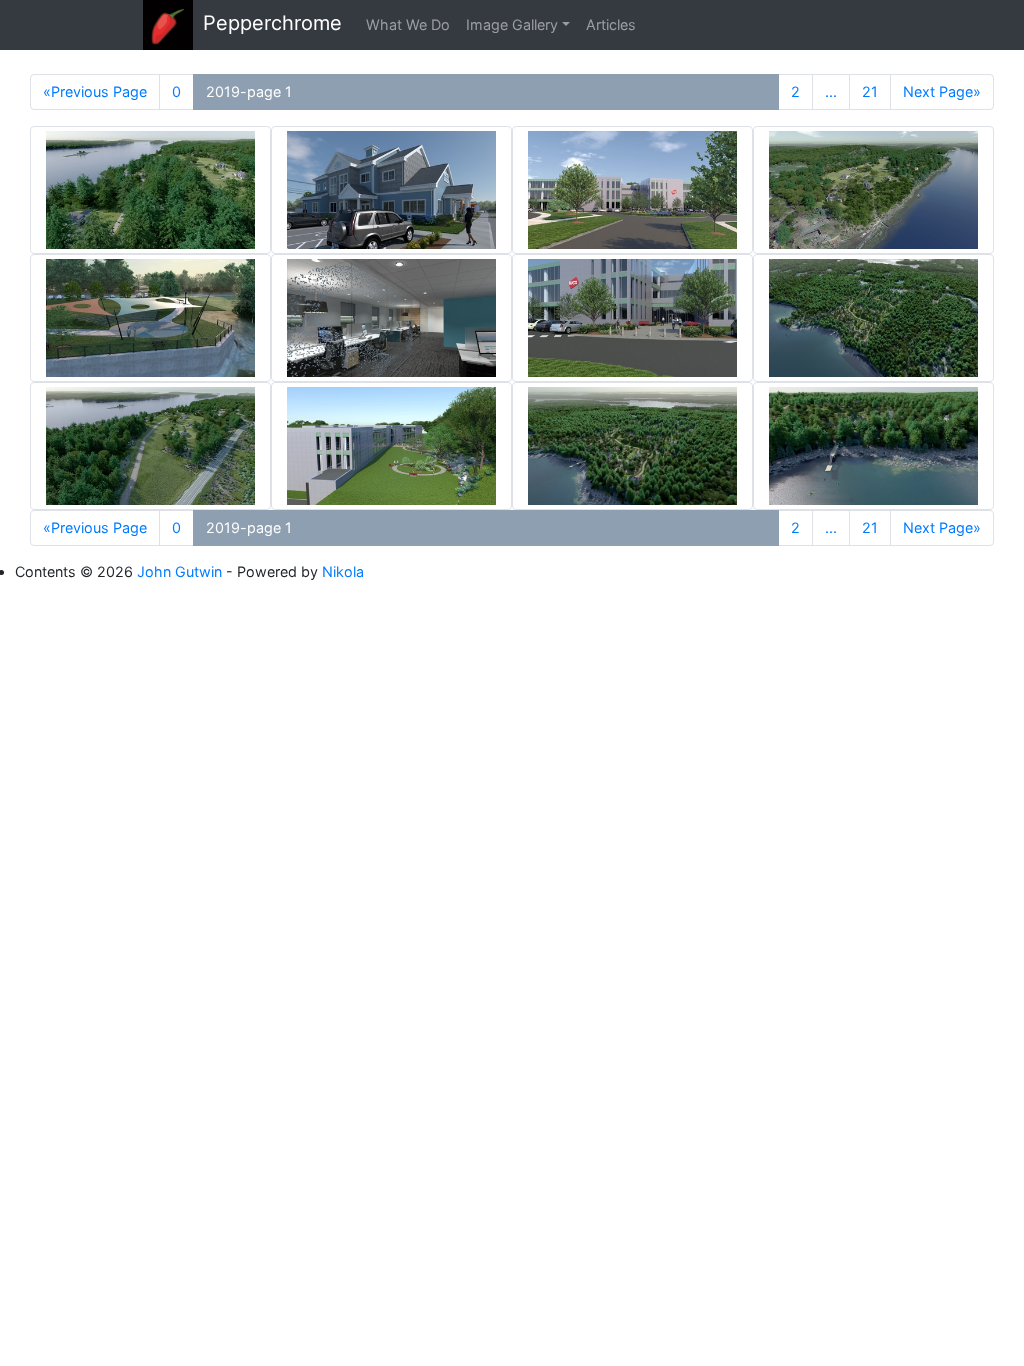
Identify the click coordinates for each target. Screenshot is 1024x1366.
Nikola (343, 571)
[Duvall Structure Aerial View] (150, 318)
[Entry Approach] (632, 190)
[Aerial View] (150, 190)
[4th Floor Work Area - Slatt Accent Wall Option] (391, 318)
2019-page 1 (249, 91)
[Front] (391, 190)
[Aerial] (873, 318)
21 (870, 91)
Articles (611, 24)
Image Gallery (512, 24)
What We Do (408, 24)
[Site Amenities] (391, 446)
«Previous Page (95, 91)
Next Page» (942, 91)
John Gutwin (179, 571)
